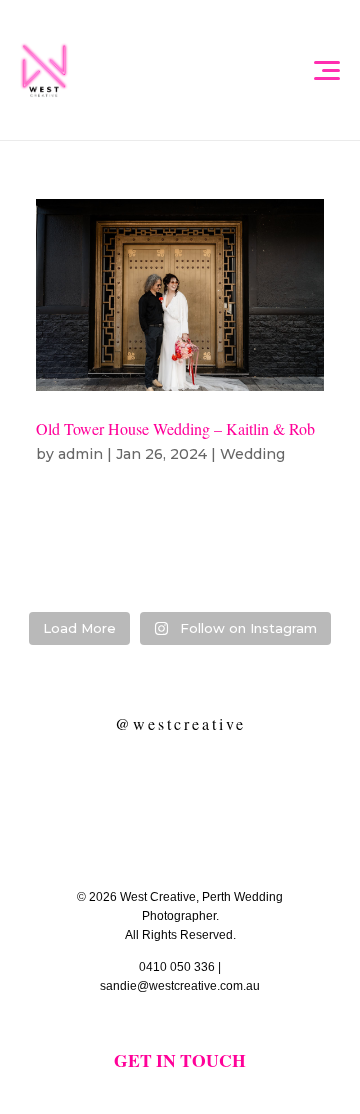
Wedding (252, 454)
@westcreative (180, 723)
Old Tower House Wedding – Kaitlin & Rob (175, 428)
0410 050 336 (177, 967)
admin (80, 454)
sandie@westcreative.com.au (180, 986)
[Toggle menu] (326, 70)
